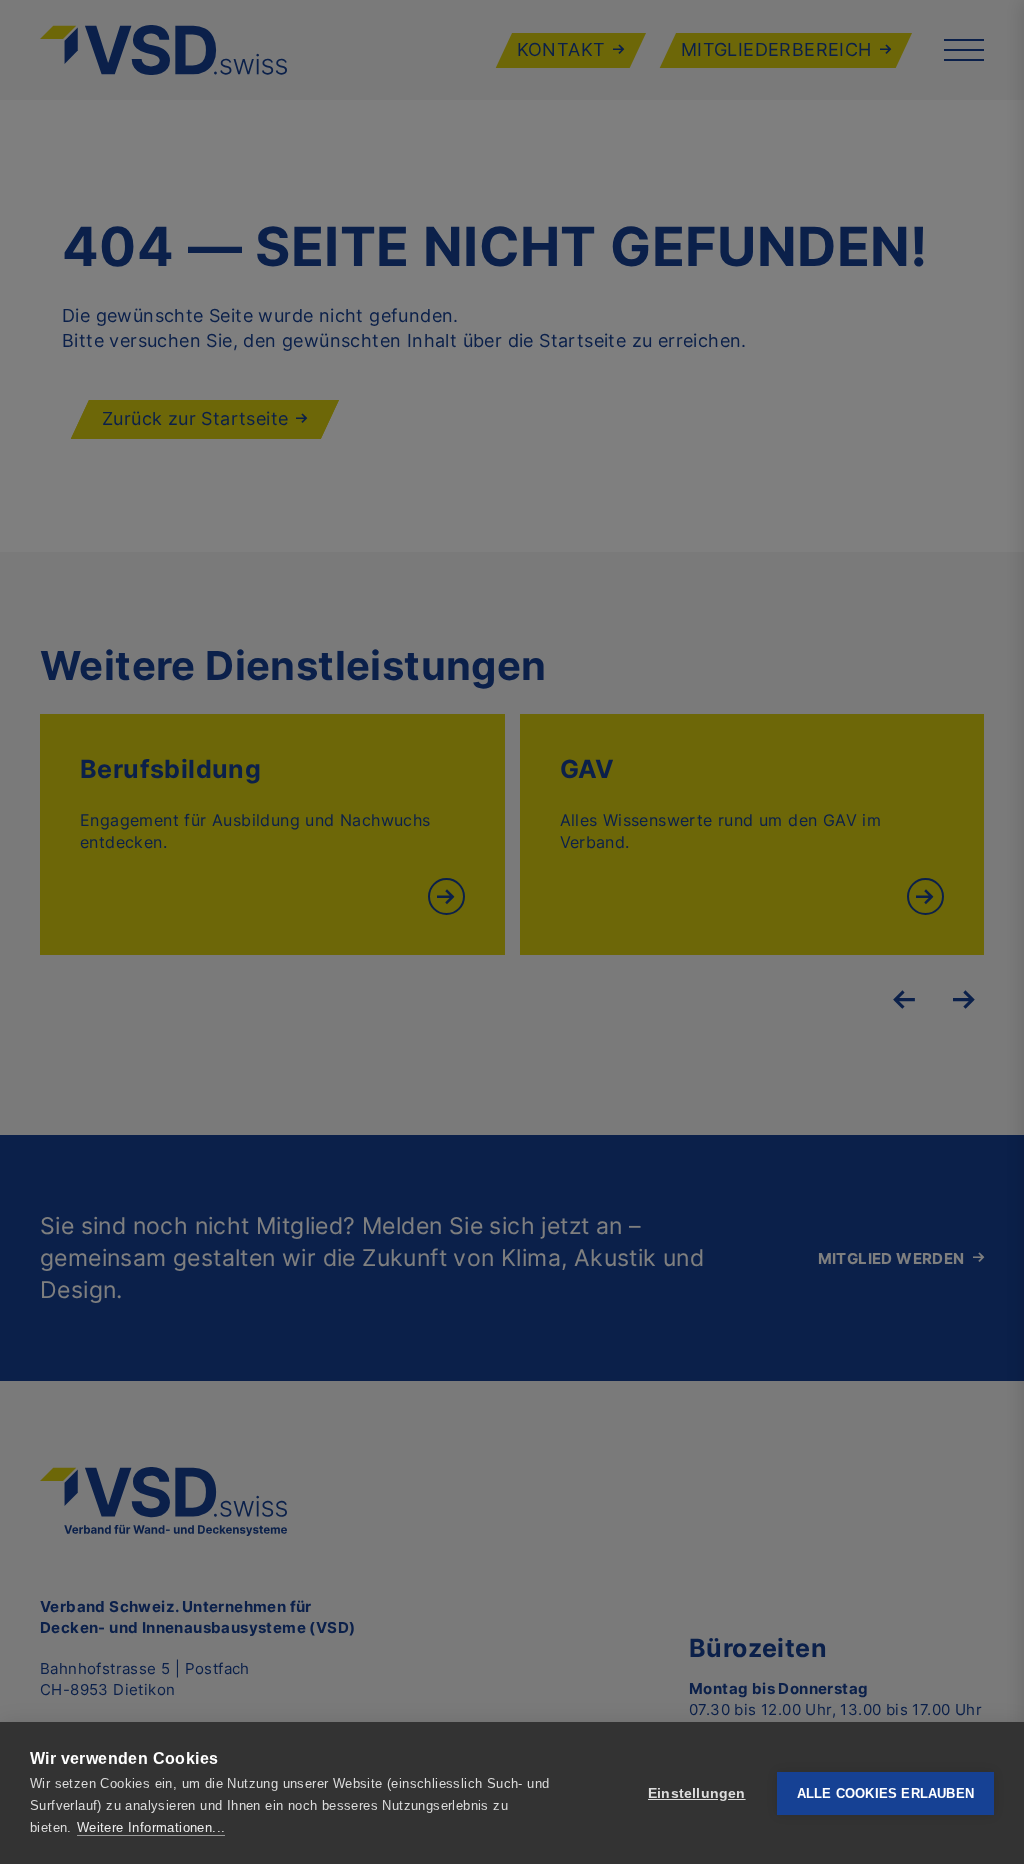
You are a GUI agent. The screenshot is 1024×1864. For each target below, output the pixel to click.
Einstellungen (697, 1793)
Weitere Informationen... (151, 1827)
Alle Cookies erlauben (885, 1793)
